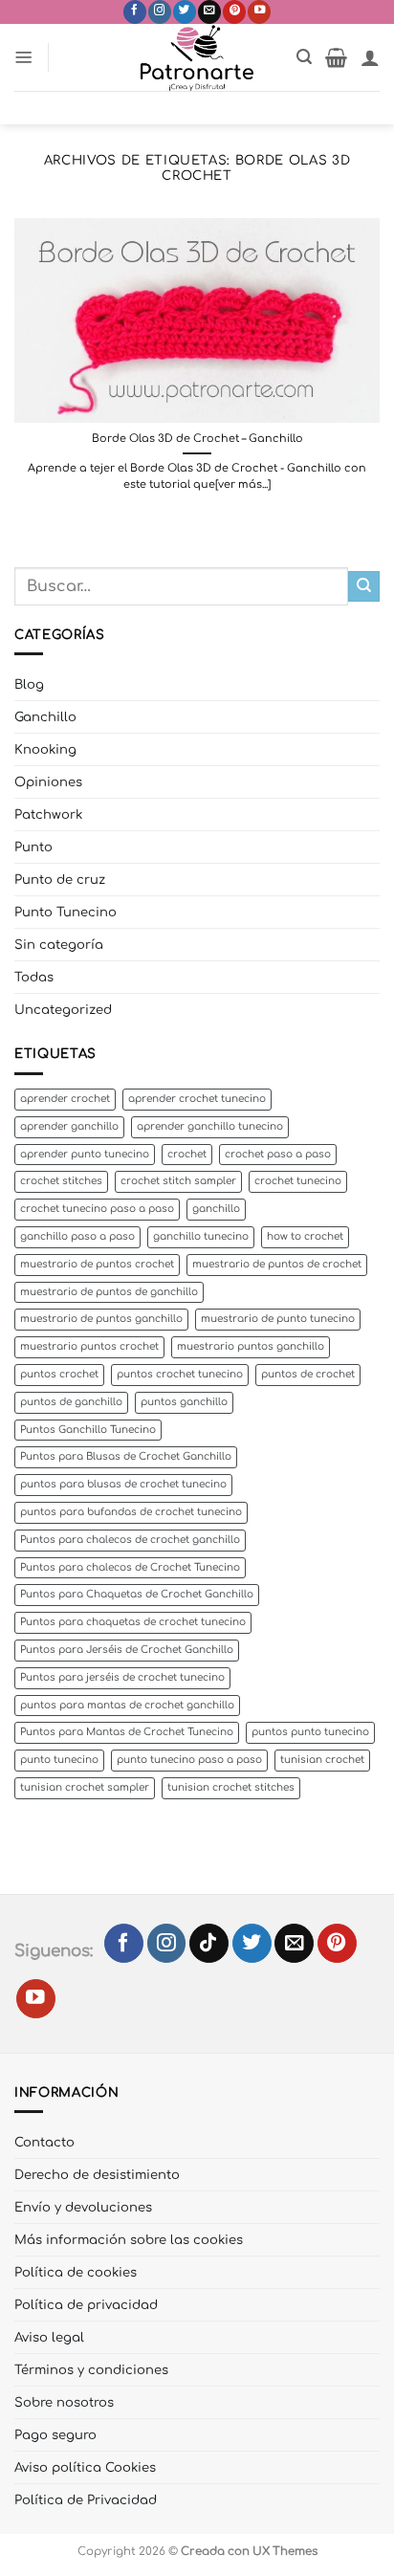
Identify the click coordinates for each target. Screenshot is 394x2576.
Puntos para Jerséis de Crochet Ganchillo (127, 1650)
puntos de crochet (308, 1374)
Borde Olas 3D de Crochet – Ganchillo (197, 439)
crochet (187, 1154)
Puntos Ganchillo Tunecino (88, 1430)
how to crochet (305, 1236)
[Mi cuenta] (370, 57)
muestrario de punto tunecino (278, 1319)
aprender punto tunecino (85, 1154)
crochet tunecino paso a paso (97, 1209)
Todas (34, 977)
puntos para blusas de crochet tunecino (123, 1484)
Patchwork (48, 815)
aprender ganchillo (69, 1126)
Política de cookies (76, 2272)
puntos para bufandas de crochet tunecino (131, 1512)
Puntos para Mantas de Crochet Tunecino (127, 1732)
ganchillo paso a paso (77, 1236)
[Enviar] (364, 587)
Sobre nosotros (64, 2402)
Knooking (45, 749)
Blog (29, 684)
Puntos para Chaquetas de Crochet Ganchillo (137, 1594)
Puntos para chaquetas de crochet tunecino (133, 1622)
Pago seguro (55, 2435)
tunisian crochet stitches (231, 1787)
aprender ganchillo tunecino (210, 1126)
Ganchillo (45, 717)
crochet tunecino (298, 1181)
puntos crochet (59, 1374)
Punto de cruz (60, 880)
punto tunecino (59, 1760)
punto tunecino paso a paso (189, 1760)
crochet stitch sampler (178, 1181)
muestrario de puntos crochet (97, 1264)
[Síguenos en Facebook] (135, 12)
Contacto (44, 2142)
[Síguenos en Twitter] (185, 12)
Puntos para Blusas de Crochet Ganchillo (126, 1456)
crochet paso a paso (278, 1154)
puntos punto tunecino (310, 1732)
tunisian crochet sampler (85, 1787)
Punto (33, 847)
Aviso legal (49, 2337)
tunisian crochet (322, 1760)
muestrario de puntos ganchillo (101, 1319)
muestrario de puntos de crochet (277, 1264)
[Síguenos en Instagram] (160, 12)
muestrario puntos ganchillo (251, 1346)
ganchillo (216, 1209)
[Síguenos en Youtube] (259, 12)
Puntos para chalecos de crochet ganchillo (130, 1540)
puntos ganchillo (184, 1402)
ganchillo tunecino (201, 1236)
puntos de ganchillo (71, 1402)
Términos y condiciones (91, 2370)
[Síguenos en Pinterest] (234, 12)
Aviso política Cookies (85, 2467)
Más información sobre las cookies (129, 2240)
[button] (24, 57)
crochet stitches (61, 1181)
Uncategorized (63, 1010)
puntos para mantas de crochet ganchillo (127, 1705)
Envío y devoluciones (83, 2207)
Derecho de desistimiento (97, 2175)
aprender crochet (65, 1099)
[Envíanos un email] (209, 12)
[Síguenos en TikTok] (209, 1943)
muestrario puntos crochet (89, 1346)
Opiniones (48, 782)
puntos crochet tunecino (180, 1374)
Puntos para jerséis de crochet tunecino (122, 1677)
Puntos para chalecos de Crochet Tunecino (130, 1567)
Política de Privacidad (86, 2500)
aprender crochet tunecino (197, 1099)
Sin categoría (59, 945)
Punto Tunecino (66, 912)
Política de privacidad (86, 2305)
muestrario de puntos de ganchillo (109, 1292)
